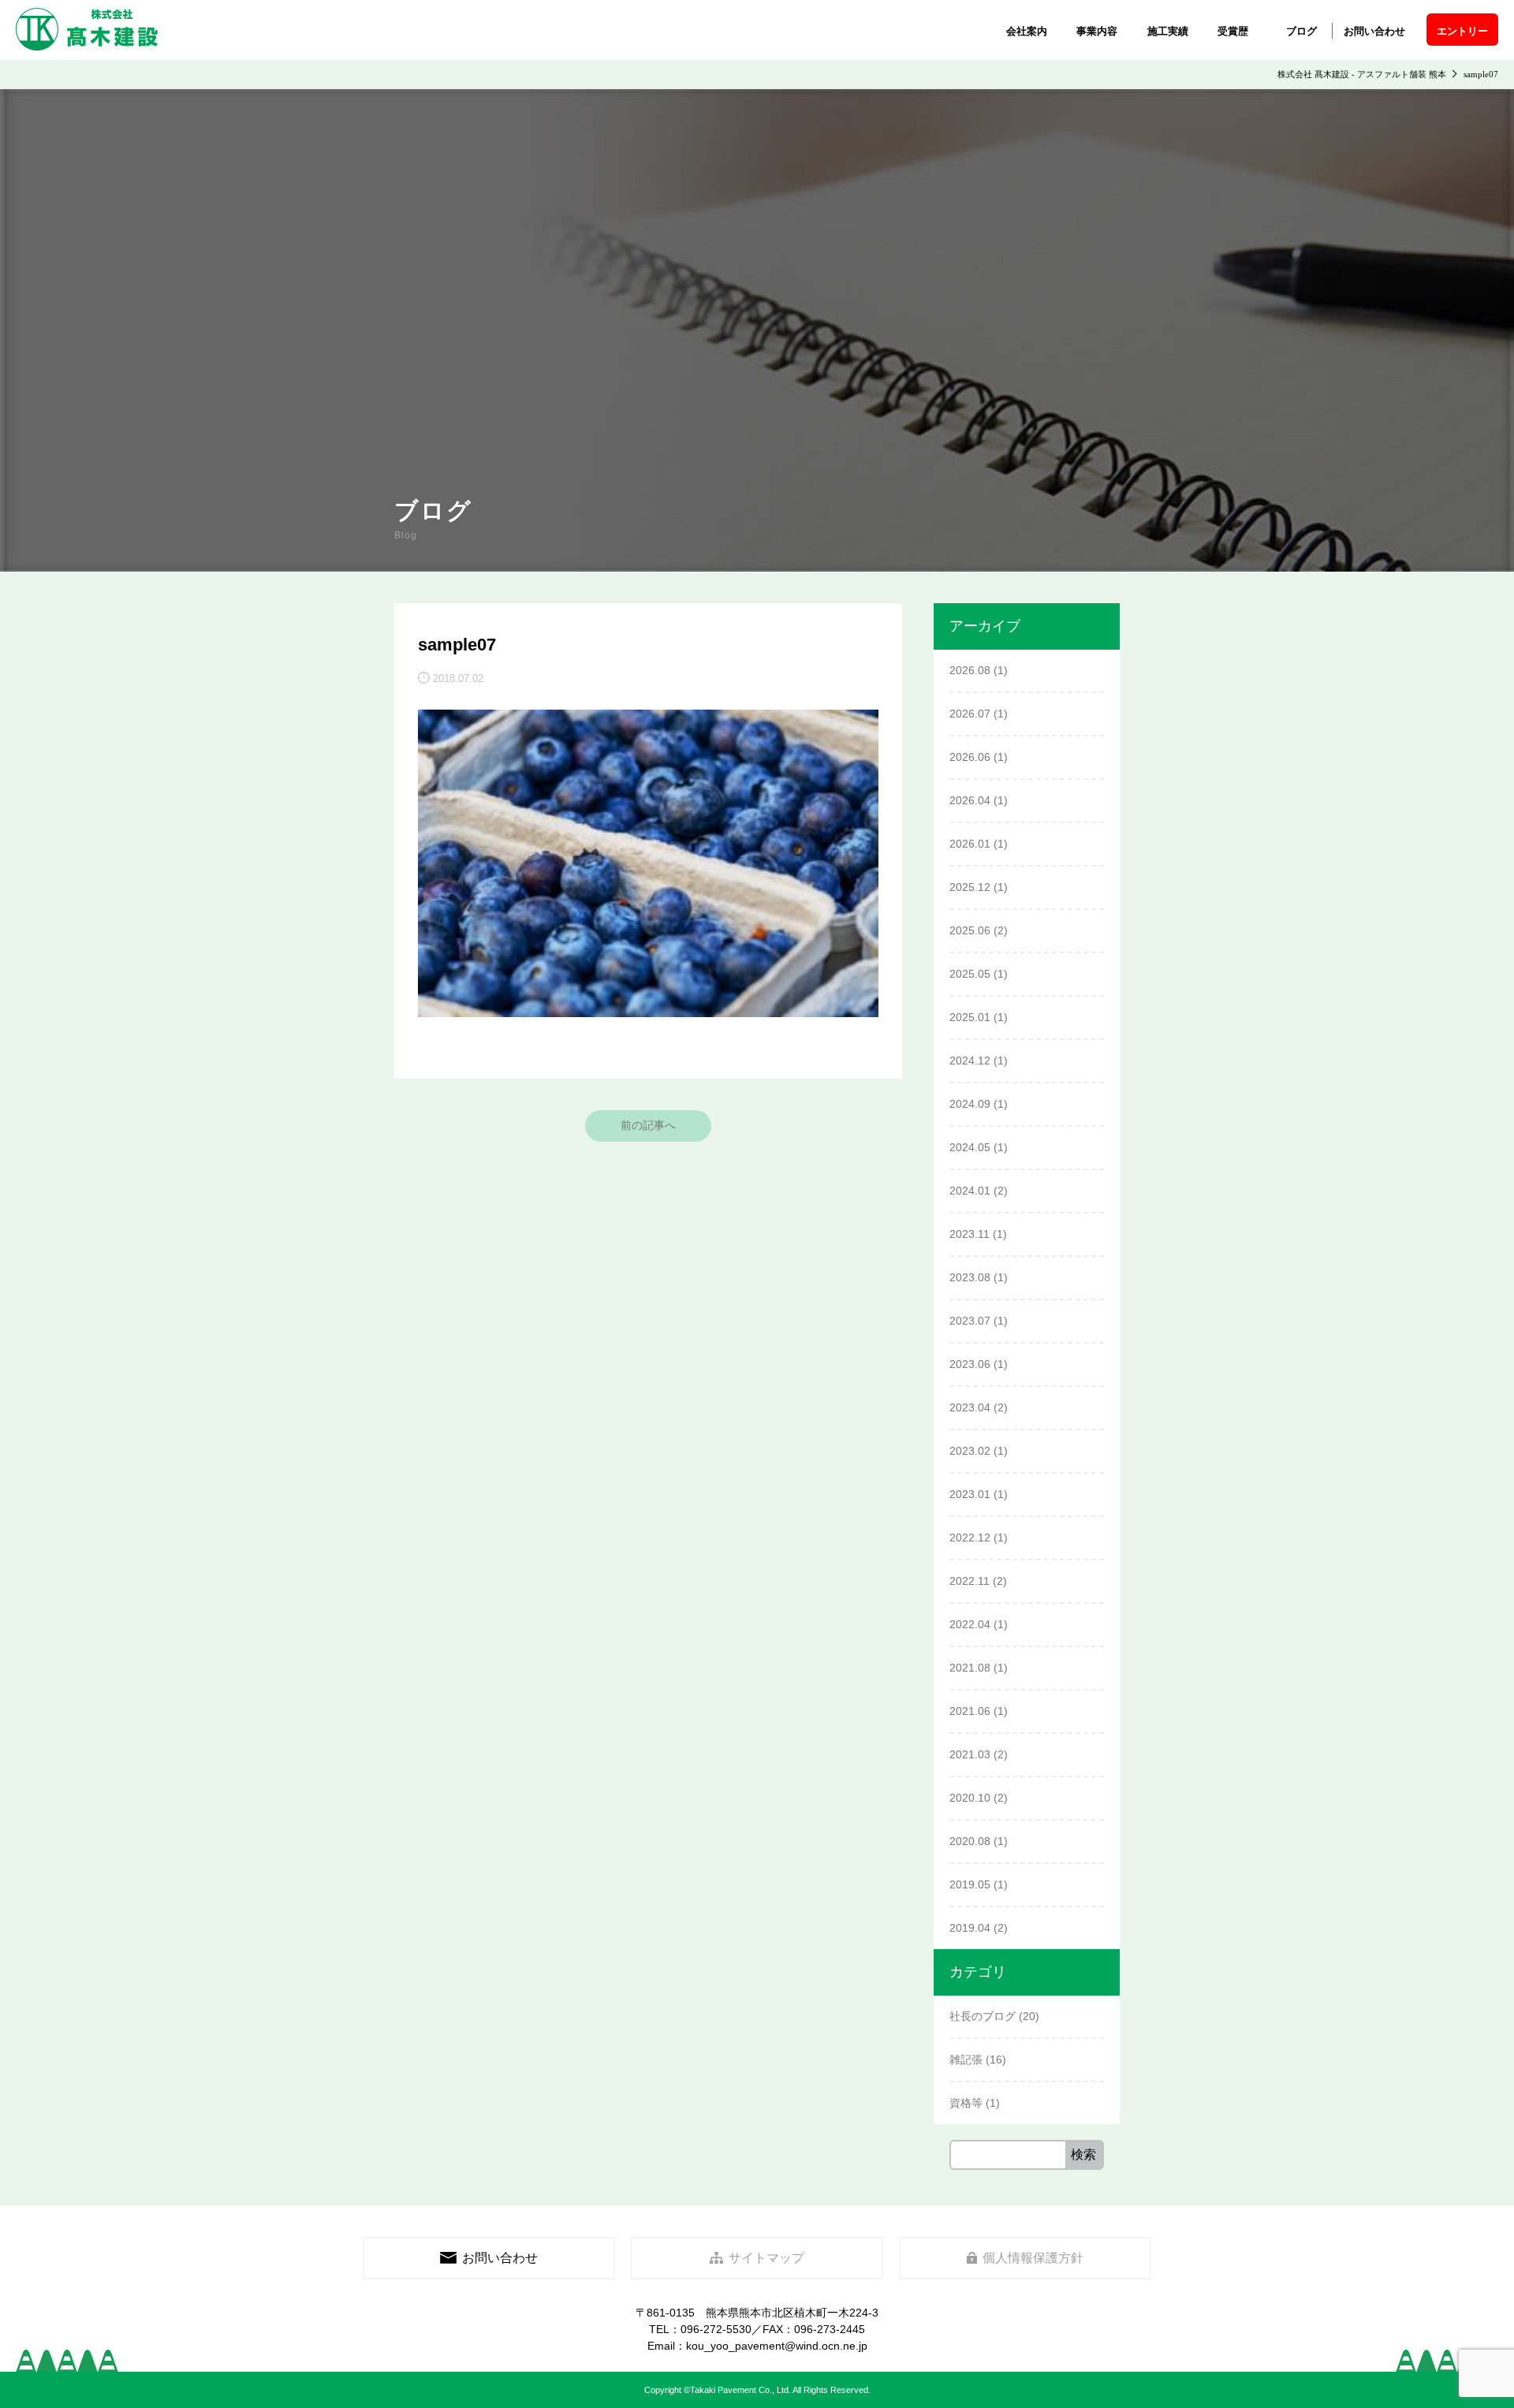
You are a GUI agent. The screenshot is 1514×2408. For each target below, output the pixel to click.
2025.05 (970, 974)
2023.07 (970, 1321)
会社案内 (1027, 31)
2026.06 (970, 757)
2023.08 (970, 1277)
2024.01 (970, 1191)
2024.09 (970, 1104)
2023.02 (970, 1451)
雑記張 (966, 2059)
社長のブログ (983, 2016)
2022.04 (970, 1624)
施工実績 (1168, 31)
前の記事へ (648, 1125)
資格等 (966, 2103)
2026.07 (970, 714)
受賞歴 (1233, 31)
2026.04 (970, 800)
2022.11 (970, 1581)
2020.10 (970, 1798)
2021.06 (970, 1711)
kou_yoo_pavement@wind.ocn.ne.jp (777, 2346)
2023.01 (970, 1494)
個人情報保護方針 (1033, 2258)
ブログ (1301, 31)
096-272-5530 (716, 2329)
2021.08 (970, 1668)
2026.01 (970, 844)
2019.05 (970, 1884)
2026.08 (970, 670)
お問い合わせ (1374, 31)
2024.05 (970, 1147)
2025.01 (970, 1017)
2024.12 (970, 1060)
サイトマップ (766, 2258)
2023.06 (970, 1364)
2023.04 (970, 1407)
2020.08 (970, 1841)
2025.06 (970, 930)
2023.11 (970, 1234)
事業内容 (1097, 31)
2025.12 (970, 887)
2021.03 (970, 1754)
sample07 (457, 645)
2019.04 (970, 1928)
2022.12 (970, 1538)
